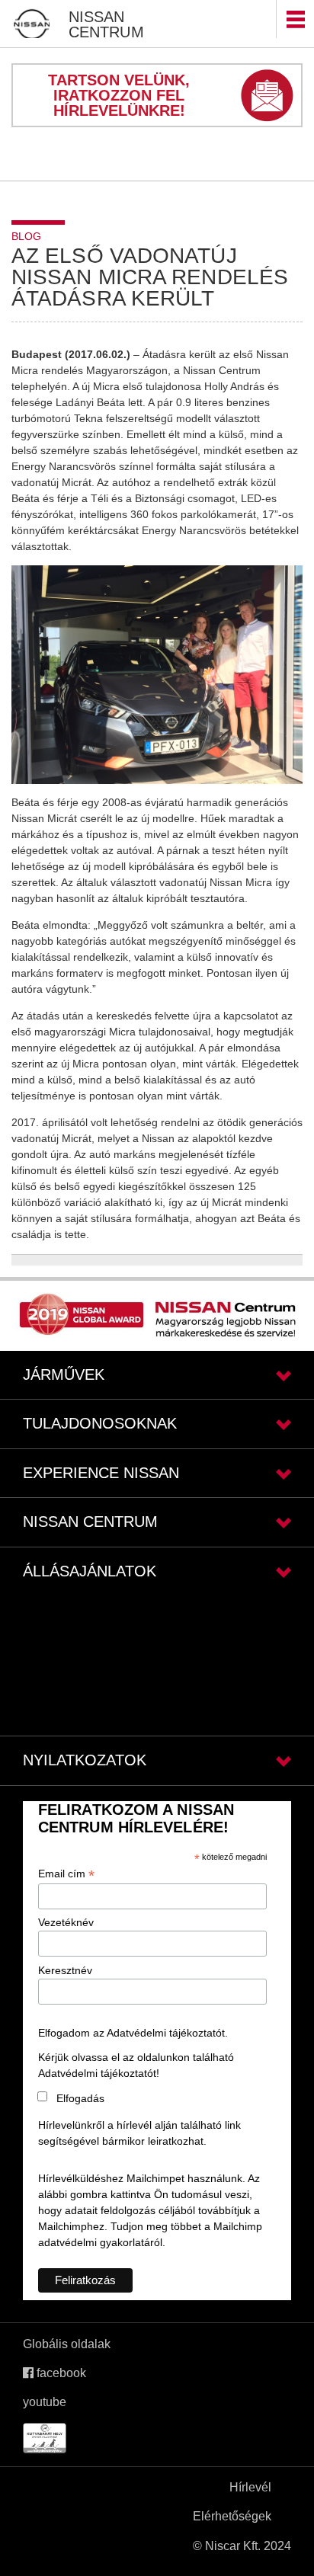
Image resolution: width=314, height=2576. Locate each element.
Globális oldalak (67, 2344)
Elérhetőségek (232, 2516)
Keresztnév (65, 1970)
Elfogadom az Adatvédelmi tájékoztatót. (133, 2033)
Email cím (66, 1874)
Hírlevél (250, 2487)
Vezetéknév (66, 1922)
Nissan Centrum (106, 24)
